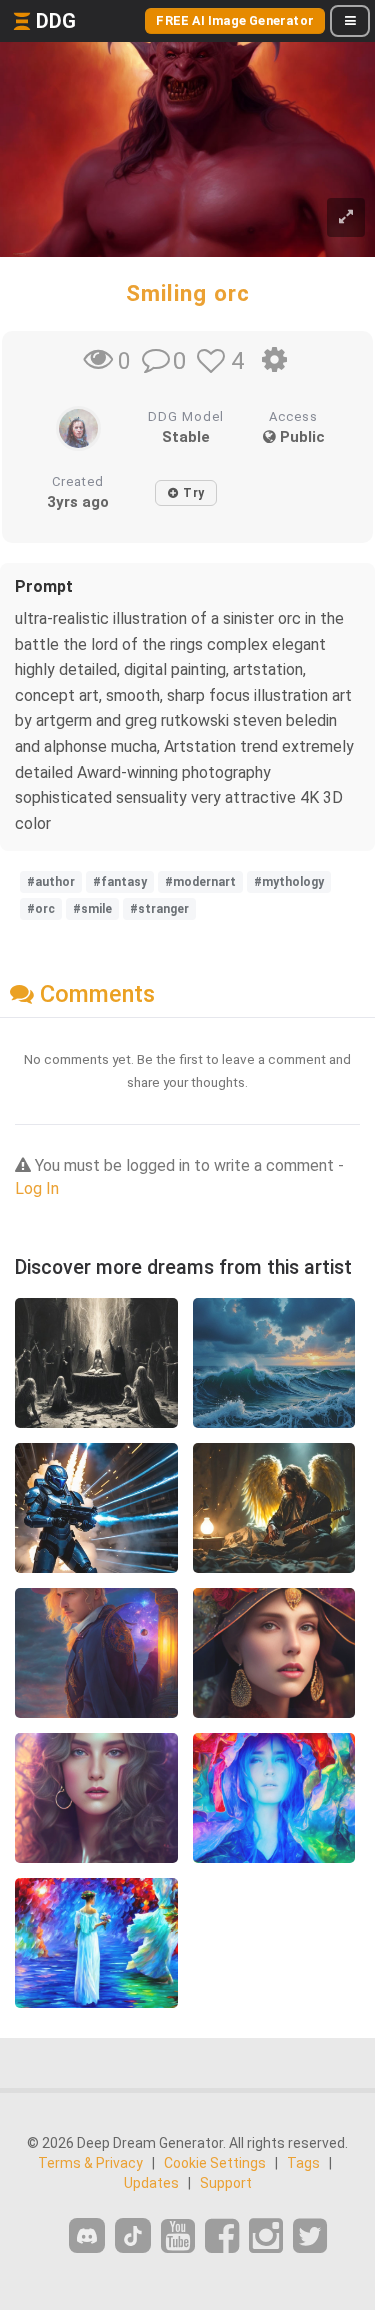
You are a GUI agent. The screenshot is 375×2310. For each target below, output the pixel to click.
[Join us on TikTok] (133, 2235)
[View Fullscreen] (346, 217)
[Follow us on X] (310, 2236)
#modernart (200, 882)
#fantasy (120, 882)
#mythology (289, 882)
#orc (41, 909)
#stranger (159, 909)
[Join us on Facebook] (222, 2236)
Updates (151, 2183)
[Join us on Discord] (87, 2235)
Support (226, 2183)
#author (51, 882)
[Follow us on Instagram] (266, 2236)
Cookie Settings (215, 2163)
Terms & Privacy (90, 2163)
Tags (303, 2163)
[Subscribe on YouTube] (178, 2236)
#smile (92, 909)
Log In (37, 1188)
